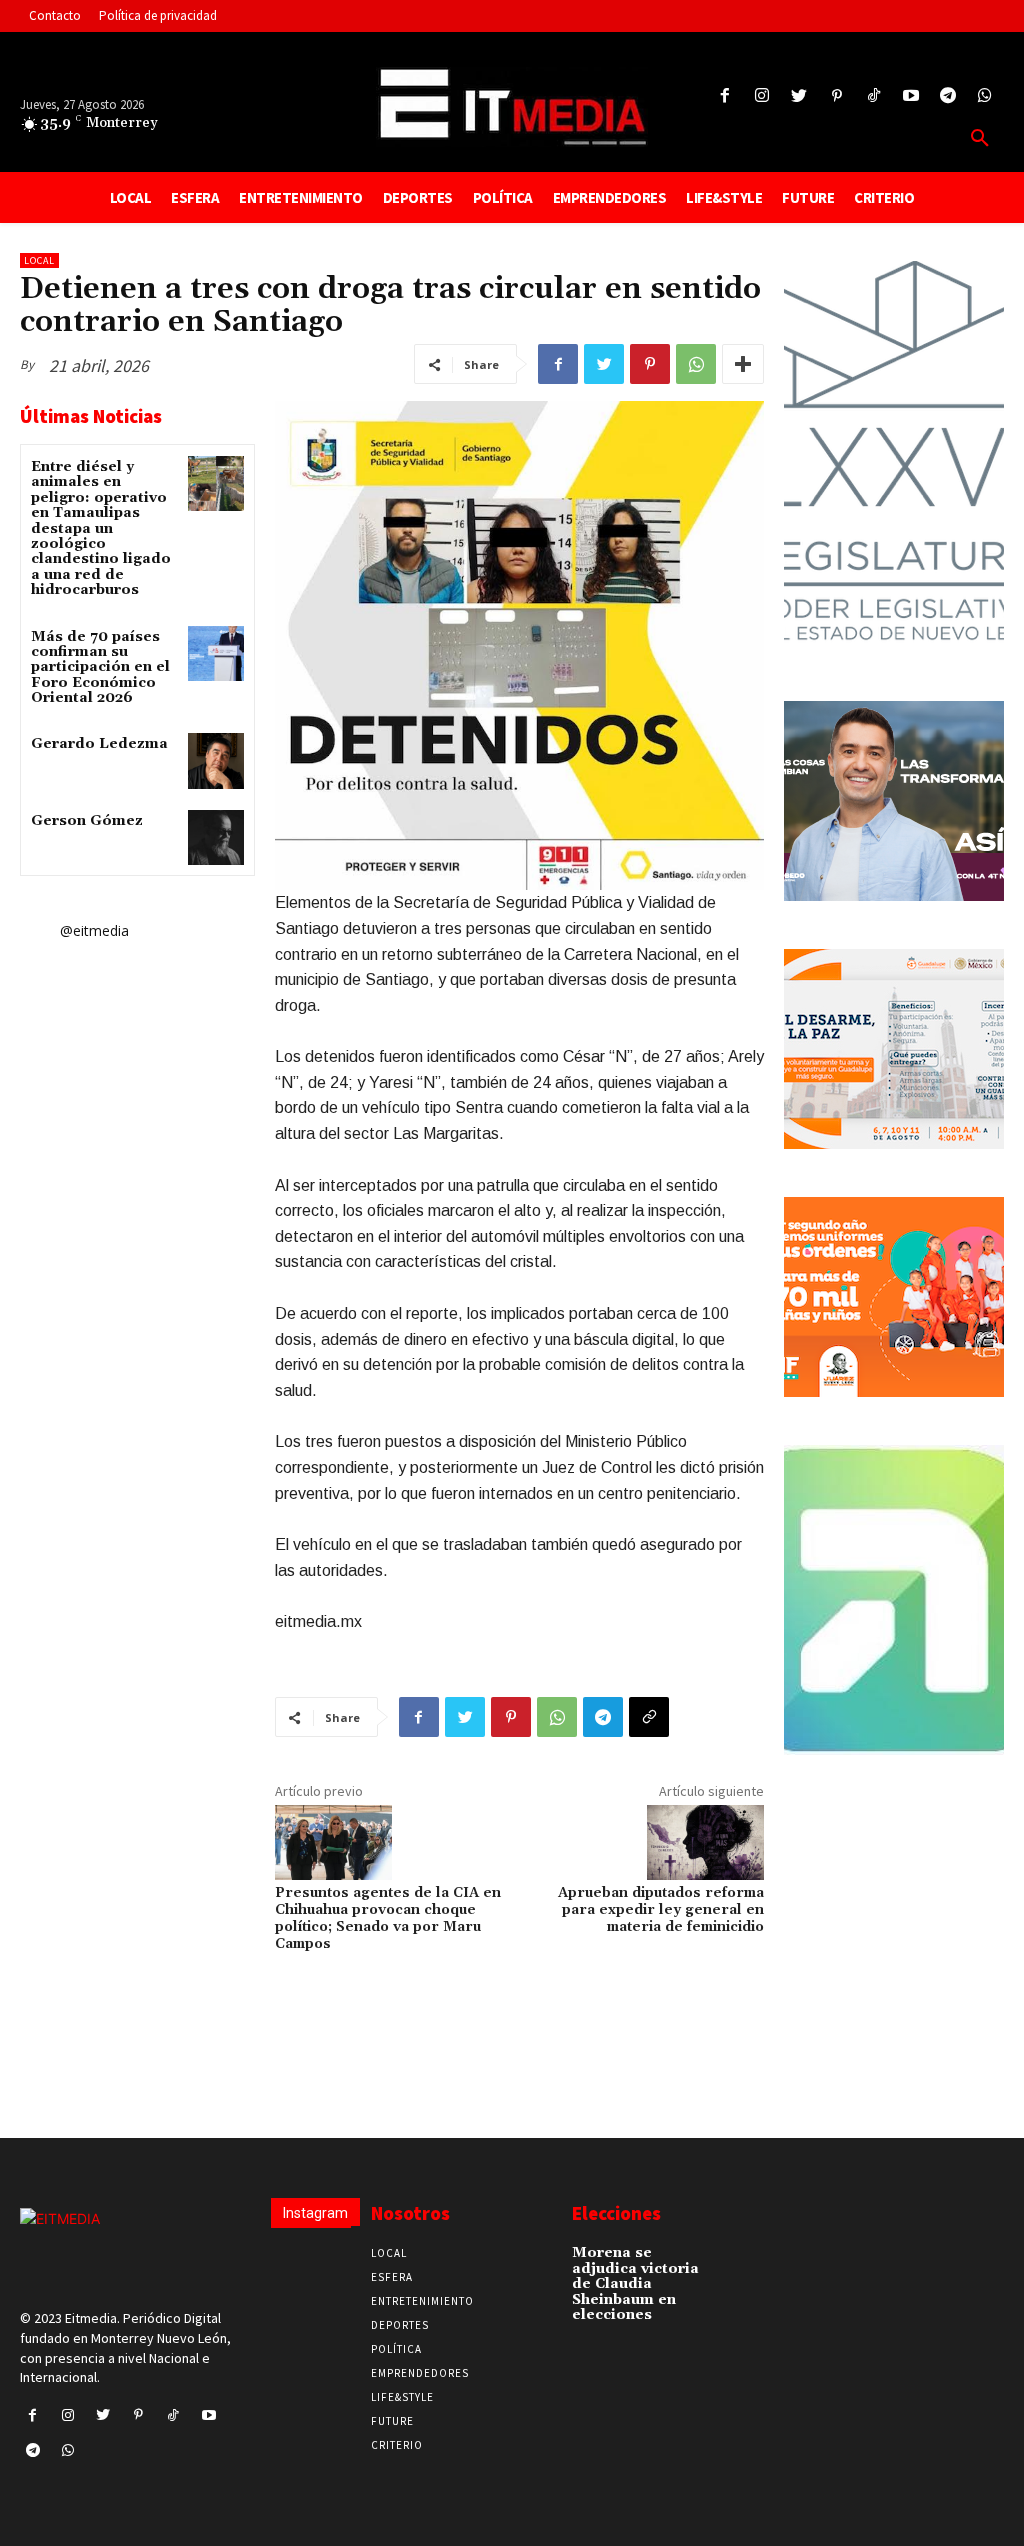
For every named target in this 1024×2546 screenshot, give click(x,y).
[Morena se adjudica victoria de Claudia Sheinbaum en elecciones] (735, 2260)
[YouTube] (910, 96)
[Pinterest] (836, 96)
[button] (980, 139)
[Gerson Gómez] (215, 837)
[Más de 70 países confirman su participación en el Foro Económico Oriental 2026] (215, 653)
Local (39, 260)
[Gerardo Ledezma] (215, 760)
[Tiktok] (873, 96)
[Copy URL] (649, 1717)
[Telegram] (948, 96)
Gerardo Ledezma (99, 744)
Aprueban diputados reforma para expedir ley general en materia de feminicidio (661, 1910)
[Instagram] (762, 96)
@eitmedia (94, 930)
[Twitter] (799, 96)
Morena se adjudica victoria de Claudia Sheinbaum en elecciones (635, 2284)
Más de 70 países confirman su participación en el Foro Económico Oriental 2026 (100, 668)
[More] (743, 364)
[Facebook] (724, 96)
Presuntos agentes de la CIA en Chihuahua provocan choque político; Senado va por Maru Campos (388, 1918)
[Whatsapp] (985, 96)
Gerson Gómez (87, 821)
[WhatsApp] (696, 364)
